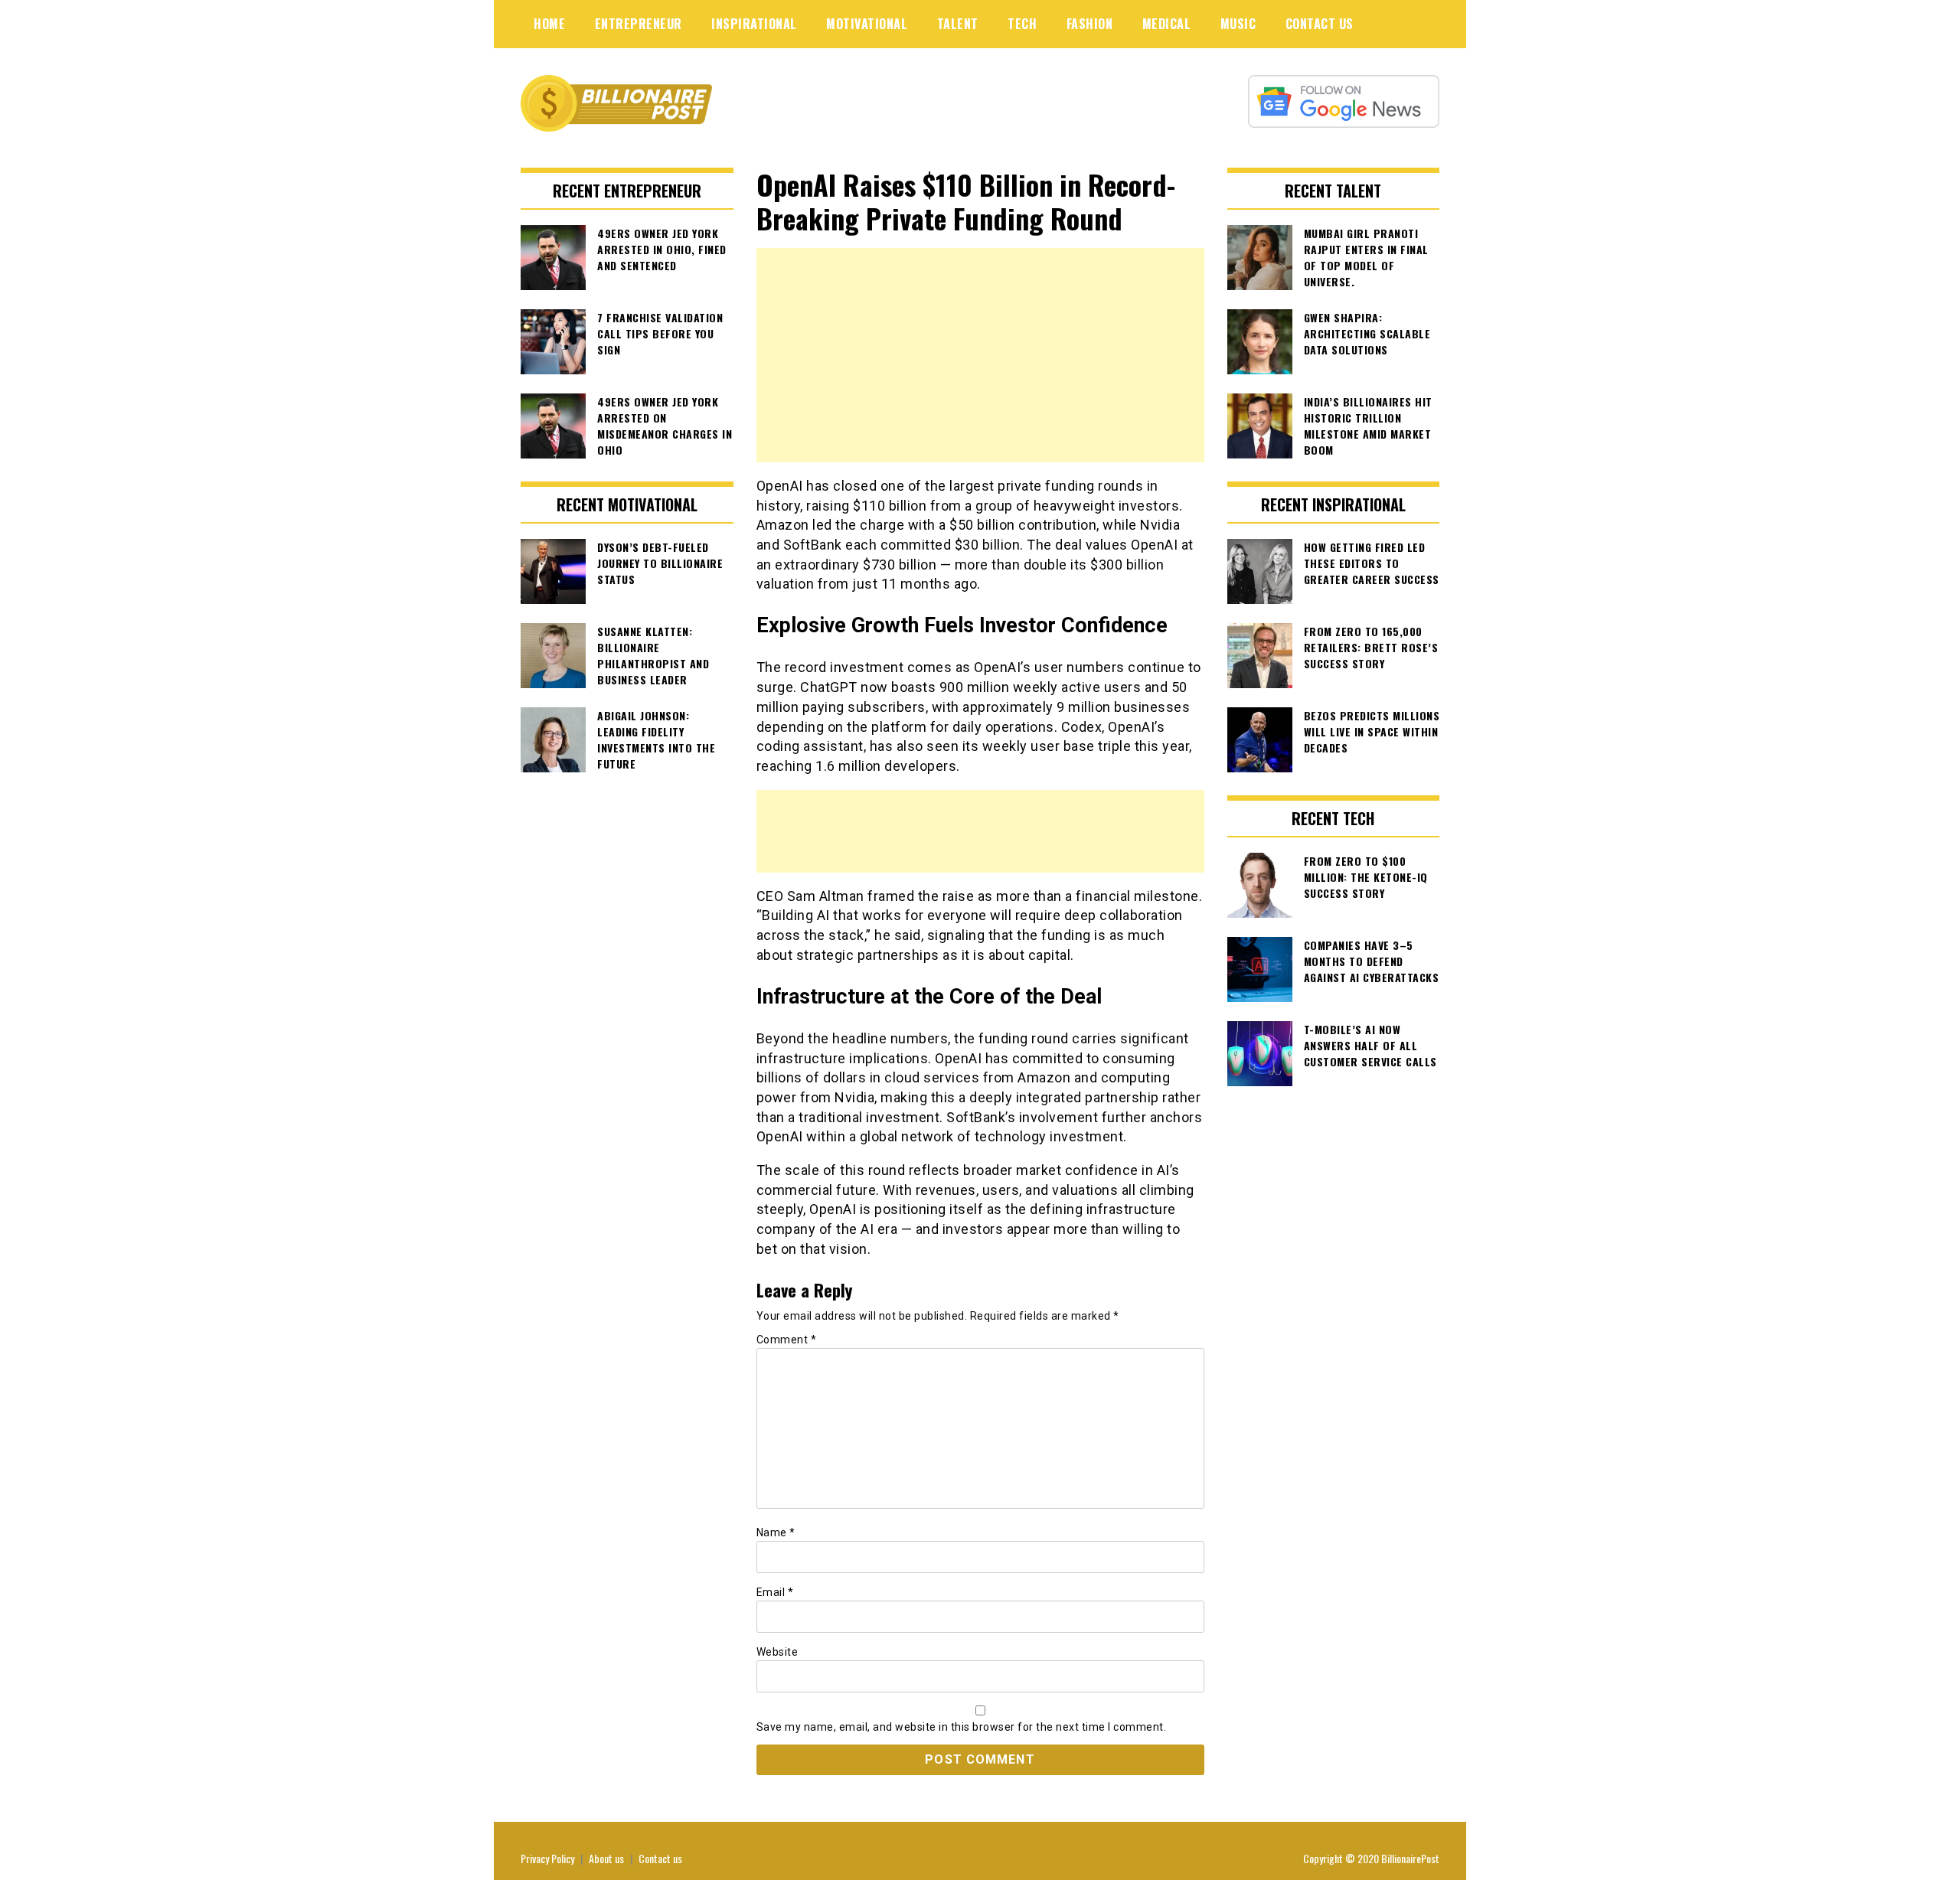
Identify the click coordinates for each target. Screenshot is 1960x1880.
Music (1238, 24)
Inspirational (754, 24)
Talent (958, 24)
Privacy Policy (547, 1858)
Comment (787, 1340)
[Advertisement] (980, 355)
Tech (1022, 24)
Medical (1167, 24)
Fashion (1090, 24)
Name (776, 1532)
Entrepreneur (639, 24)
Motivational (867, 24)
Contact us (660, 1858)
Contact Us (1320, 24)
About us (606, 1858)
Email (775, 1592)
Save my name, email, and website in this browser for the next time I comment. (962, 1727)
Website (777, 1652)
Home (549, 24)
